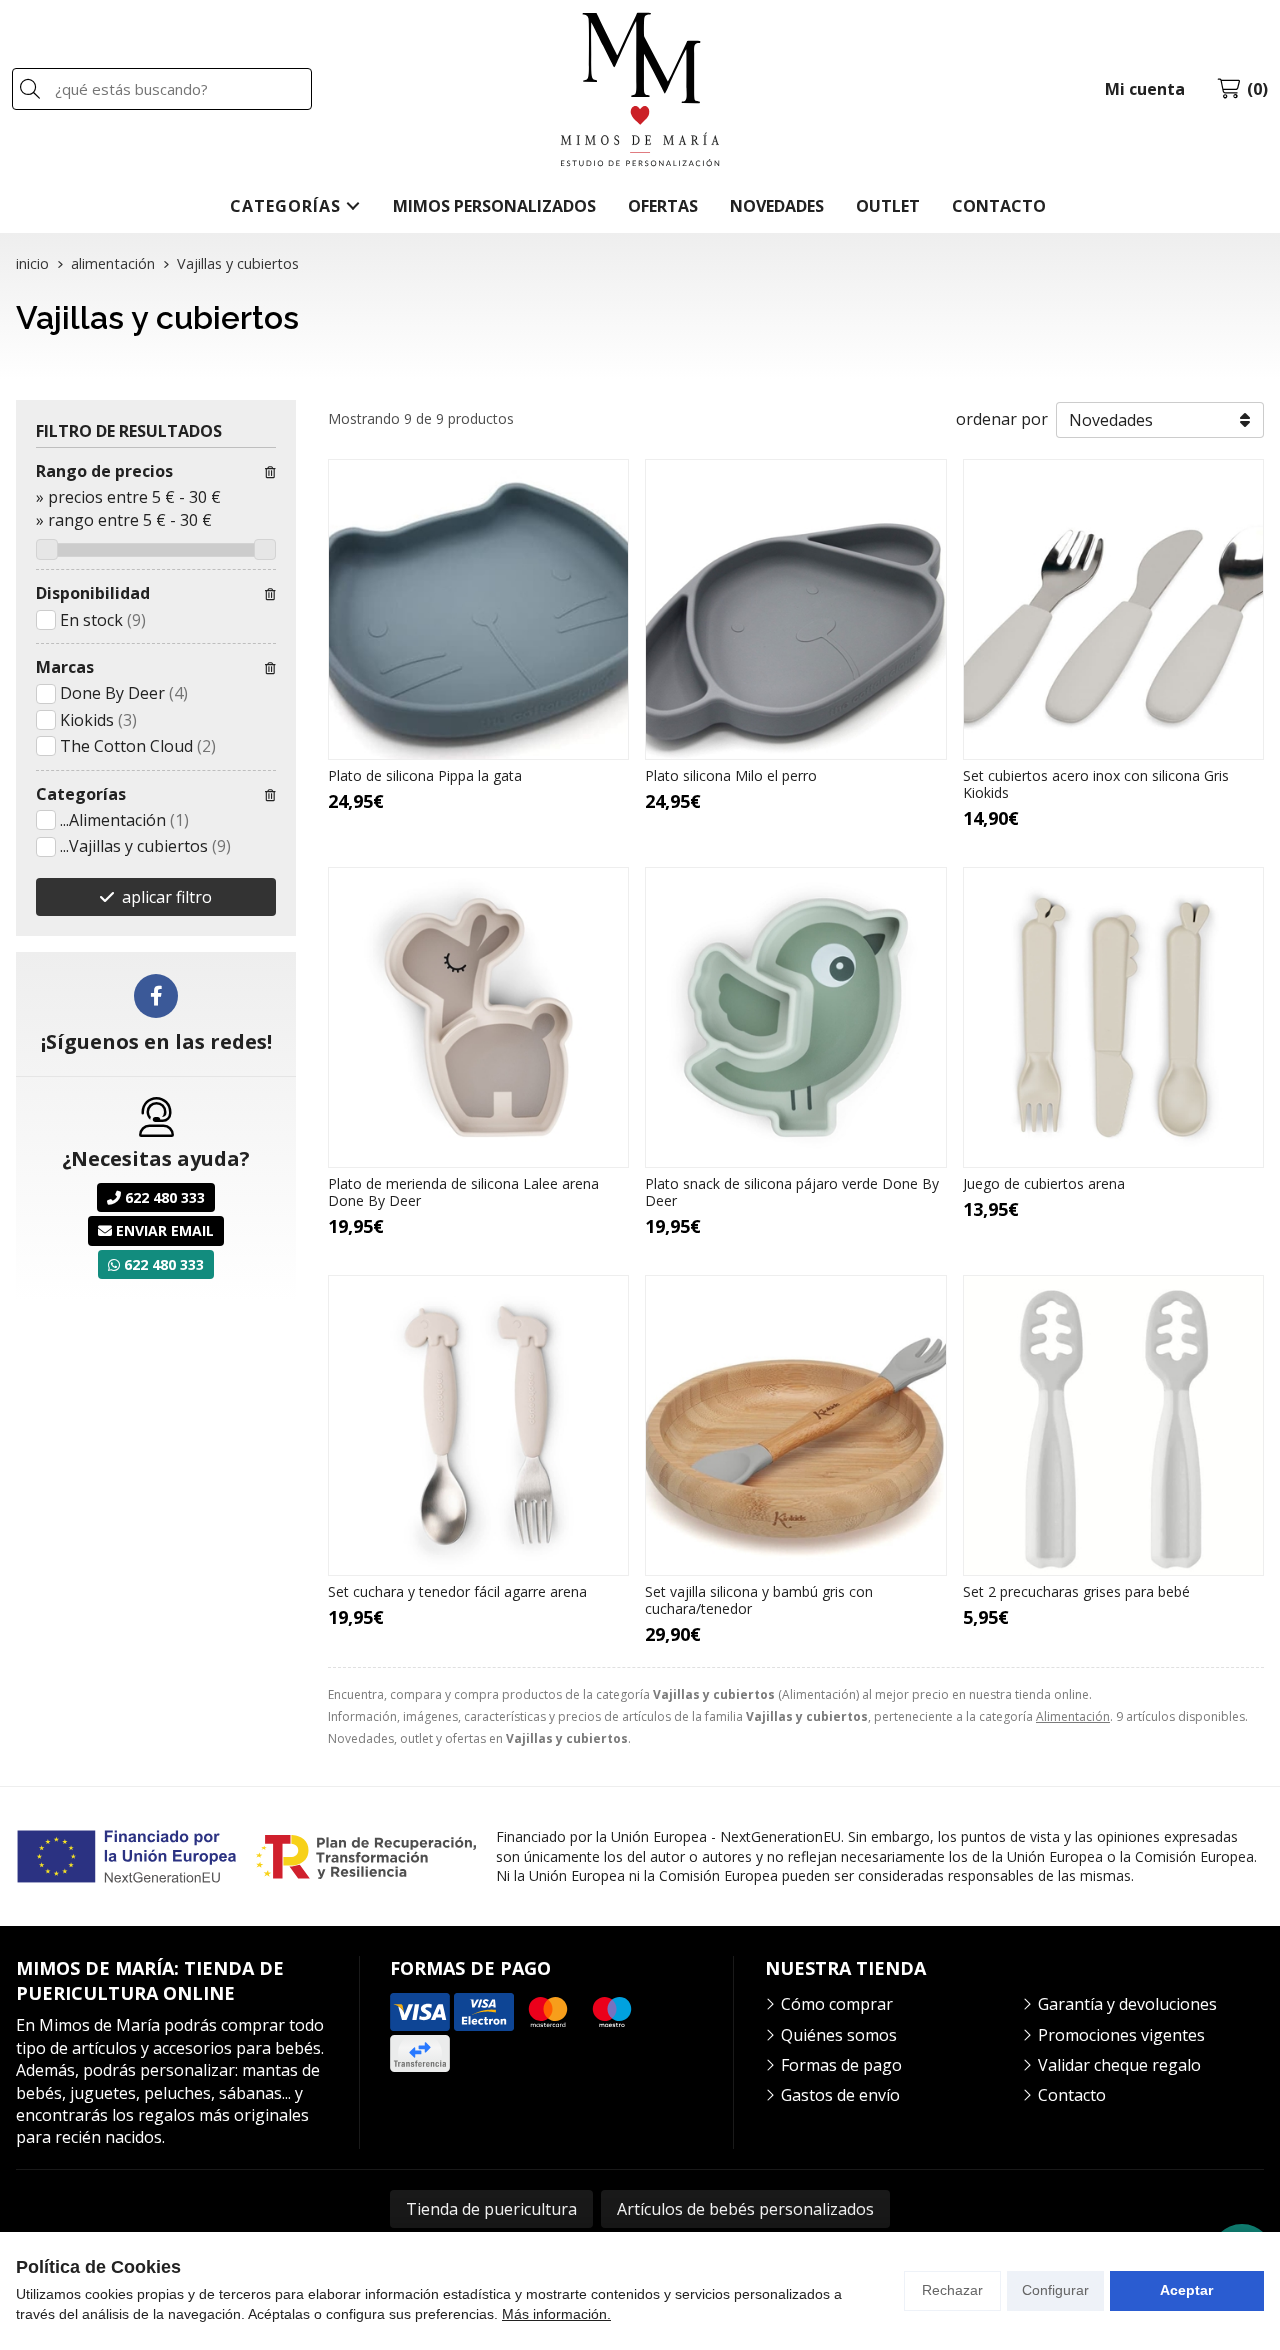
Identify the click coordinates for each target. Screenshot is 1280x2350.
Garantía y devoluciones (1127, 2004)
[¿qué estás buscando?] (162, 89)
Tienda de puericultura (491, 2209)
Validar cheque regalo (1119, 2065)
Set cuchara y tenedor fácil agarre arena (457, 1591)
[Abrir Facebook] (156, 996)
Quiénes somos (839, 2035)
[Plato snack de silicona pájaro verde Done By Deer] (795, 1017)
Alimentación (1073, 1716)
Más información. (556, 2314)
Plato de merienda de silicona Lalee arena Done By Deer (463, 1192)
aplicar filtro (167, 897)
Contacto (1072, 2095)
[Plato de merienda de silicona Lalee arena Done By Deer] (478, 1017)
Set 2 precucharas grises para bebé (1076, 1591)
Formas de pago (841, 2065)
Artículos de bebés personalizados (745, 2209)
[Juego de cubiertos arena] (1113, 1017)
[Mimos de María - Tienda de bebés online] (640, 89)
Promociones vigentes (1121, 2035)
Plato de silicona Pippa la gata (425, 775)
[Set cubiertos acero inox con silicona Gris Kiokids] (1113, 609)
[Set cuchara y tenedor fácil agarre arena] (478, 1425)
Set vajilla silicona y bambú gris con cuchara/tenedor (759, 1600)
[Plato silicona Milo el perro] (795, 609)
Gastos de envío (840, 2095)
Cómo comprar (837, 2004)
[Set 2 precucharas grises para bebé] (1113, 1425)
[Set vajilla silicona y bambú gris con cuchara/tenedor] (795, 1425)
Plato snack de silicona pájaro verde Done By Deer (792, 1192)
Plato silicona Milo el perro (731, 775)
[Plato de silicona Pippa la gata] (478, 609)
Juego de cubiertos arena (1044, 1183)
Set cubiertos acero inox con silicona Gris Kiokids (1096, 784)
